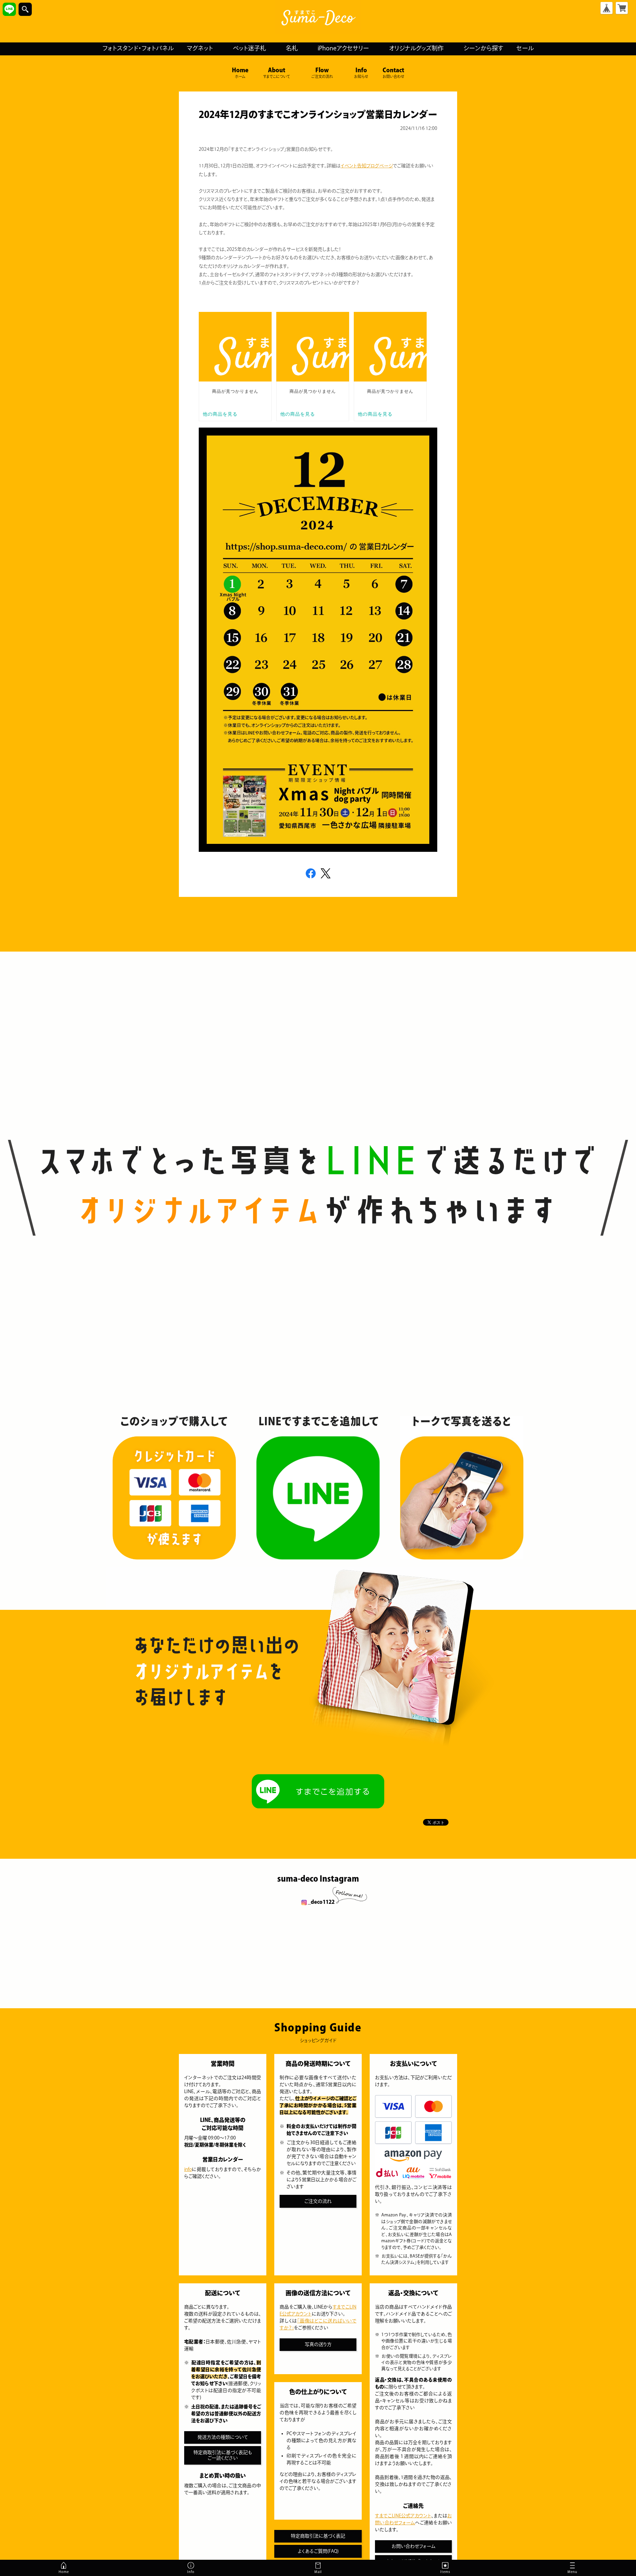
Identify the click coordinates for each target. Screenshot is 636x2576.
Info (361, 73)
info (188, 2169)
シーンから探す (483, 48)
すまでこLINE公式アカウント (403, 2516)
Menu (574, 2573)
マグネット (200, 48)
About (277, 73)
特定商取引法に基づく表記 (318, 2536)
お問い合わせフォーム (414, 2546)
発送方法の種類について (223, 2437)
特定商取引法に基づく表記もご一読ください (223, 2455)
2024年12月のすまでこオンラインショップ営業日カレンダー (318, 114)
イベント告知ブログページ (367, 166)
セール (525, 48)
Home (240, 73)
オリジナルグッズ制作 (416, 48)
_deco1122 (321, 1902)
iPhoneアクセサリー (343, 48)
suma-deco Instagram (318, 1879)
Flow (322, 73)
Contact (393, 73)
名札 (292, 48)
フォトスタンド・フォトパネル (138, 48)
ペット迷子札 (249, 48)
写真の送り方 (318, 2344)
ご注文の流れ (318, 2201)
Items (445, 2572)
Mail (318, 2572)
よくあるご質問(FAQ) (318, 2551)
